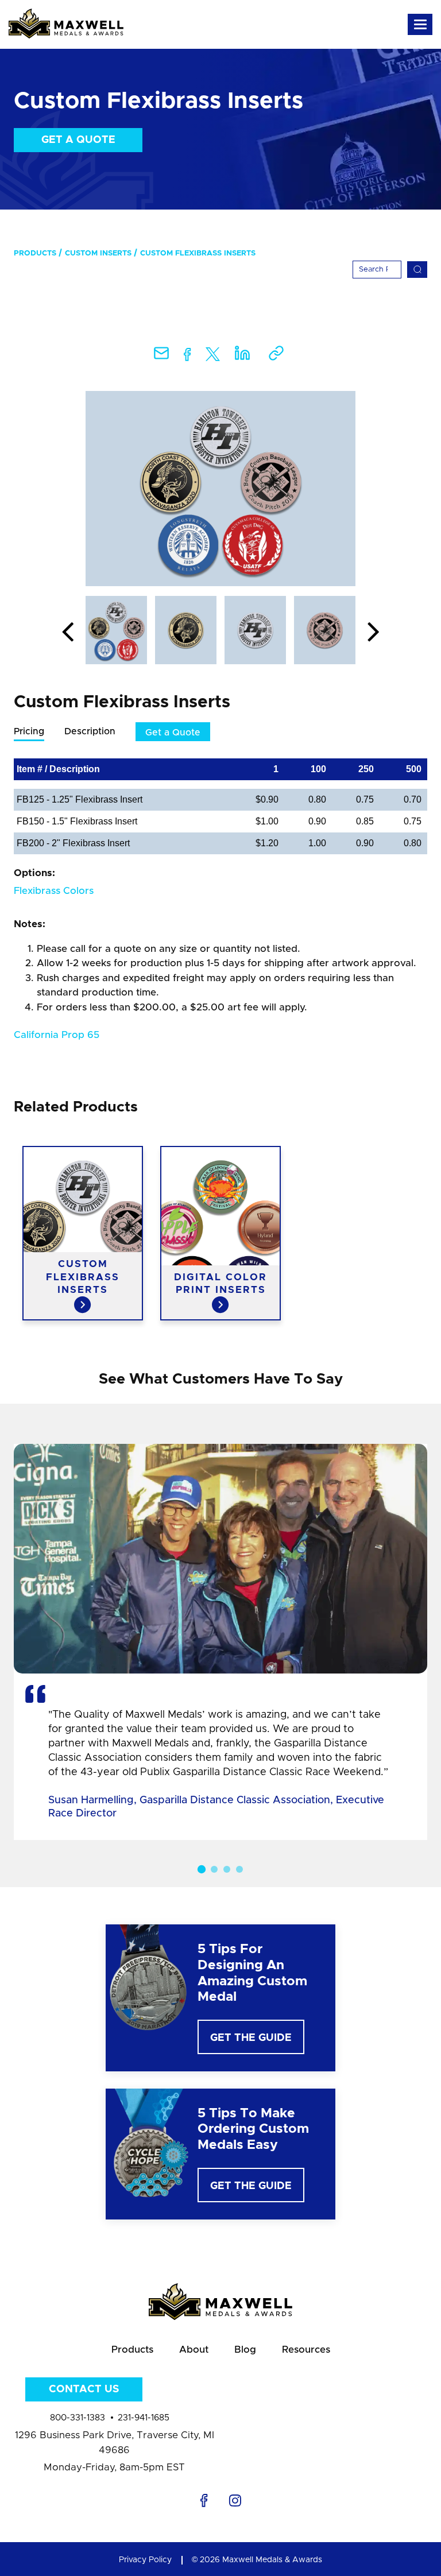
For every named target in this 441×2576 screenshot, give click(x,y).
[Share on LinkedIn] (242, 357)
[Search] (417, 270)
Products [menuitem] (35, 253)
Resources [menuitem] (306, 2350)
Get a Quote (78, 140)
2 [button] (214, 1869)
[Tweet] (213, 357)
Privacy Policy (145, 2560)
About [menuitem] (194, 2350)
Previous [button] (68, 633)
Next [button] (373, 633)
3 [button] (227, 1869)
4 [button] (239, 1869)
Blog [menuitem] (245, 2350)
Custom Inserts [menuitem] (98, 253)
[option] (220, 489)
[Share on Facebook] (187, 357)
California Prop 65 (57, 1035)
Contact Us (84, 2389)
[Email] (161, 357)
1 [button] (202, 1869)
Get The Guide (251, 2038)
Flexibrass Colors (54, 891)
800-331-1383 (78, 2418)
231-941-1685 (144, 2418)
